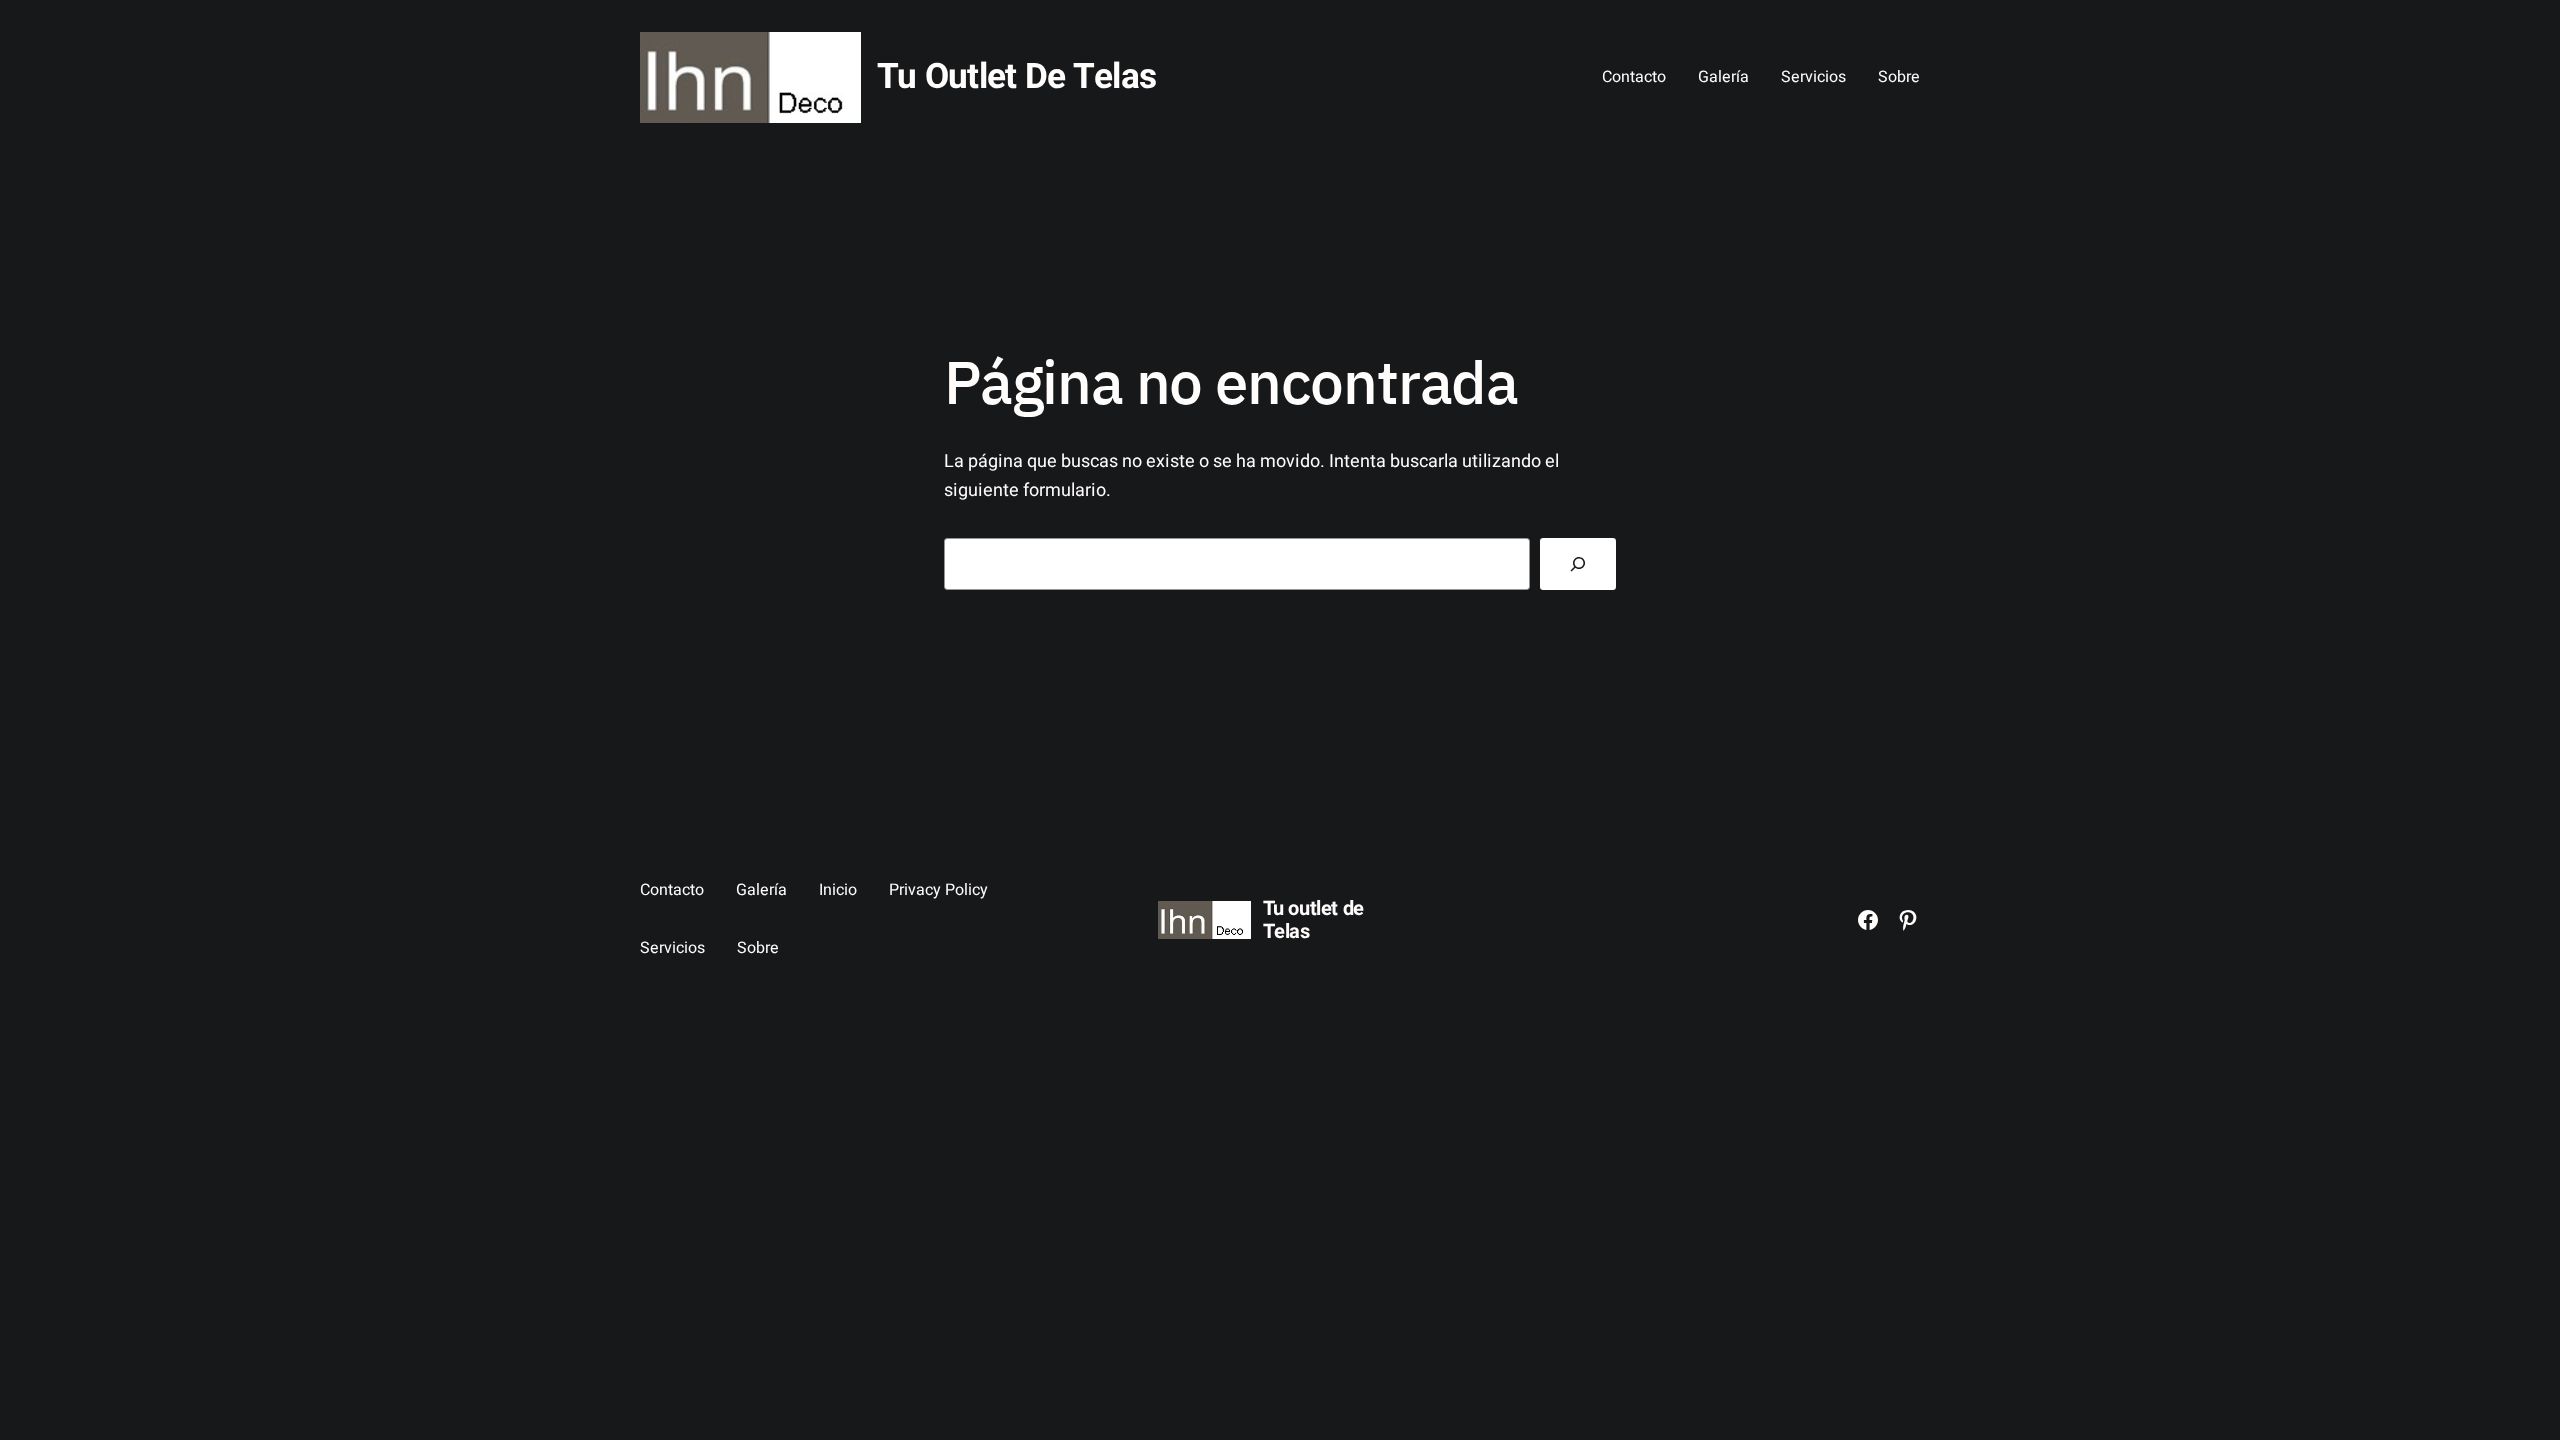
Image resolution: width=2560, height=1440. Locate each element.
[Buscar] (1578, 564)
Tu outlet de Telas (1016, 77)
